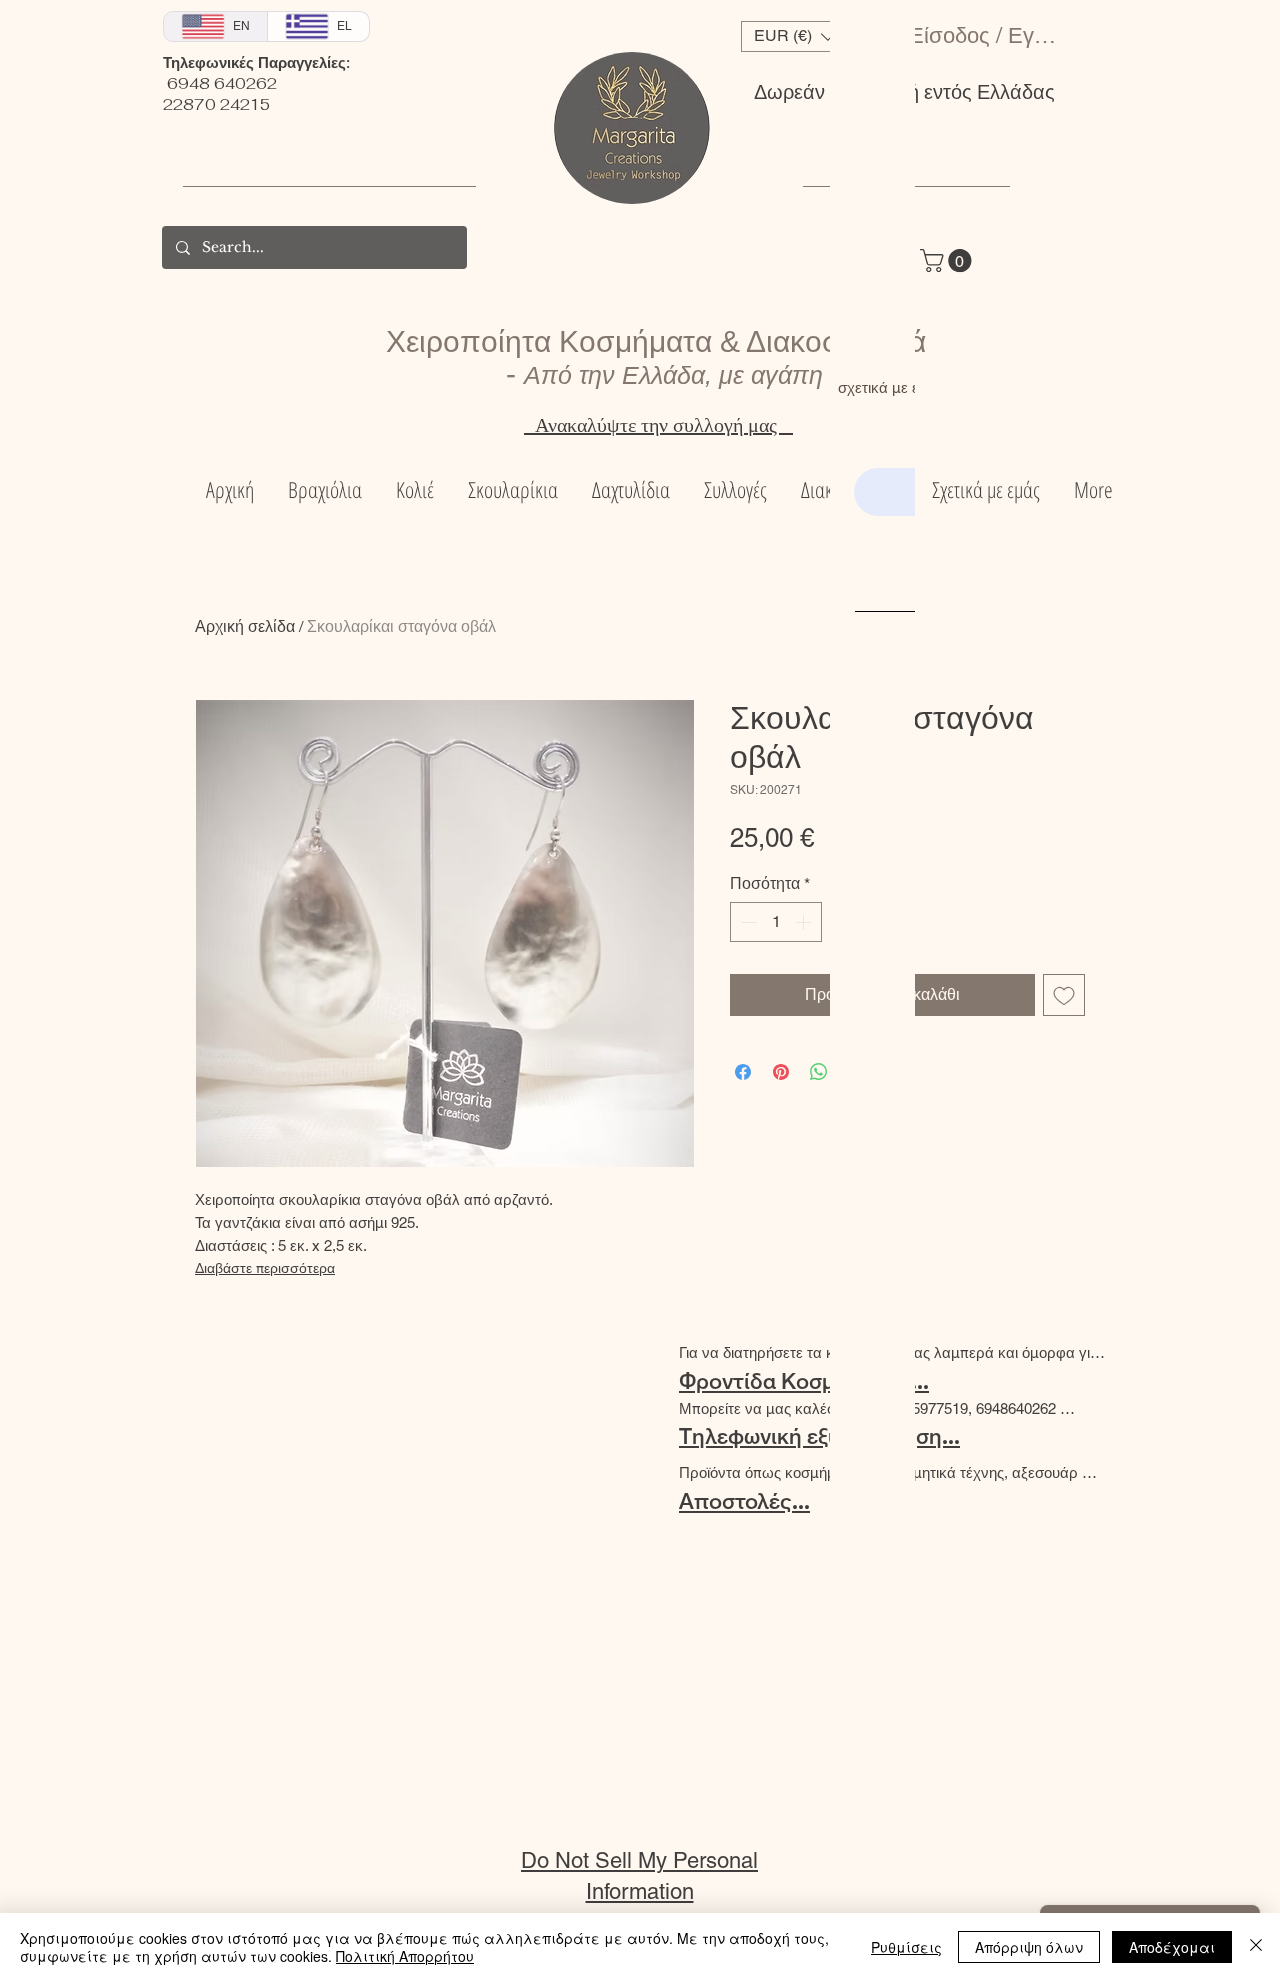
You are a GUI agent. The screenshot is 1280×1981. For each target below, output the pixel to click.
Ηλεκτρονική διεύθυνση (1035, 556)
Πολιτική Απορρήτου (405, 1956)
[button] (1257, 26)
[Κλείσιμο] (1256, 1947)
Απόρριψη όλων (1029, 1947)
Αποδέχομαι (1172, 1947)
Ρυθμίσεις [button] (906, 1947)
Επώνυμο (1134, 460)
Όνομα (944, 460)
